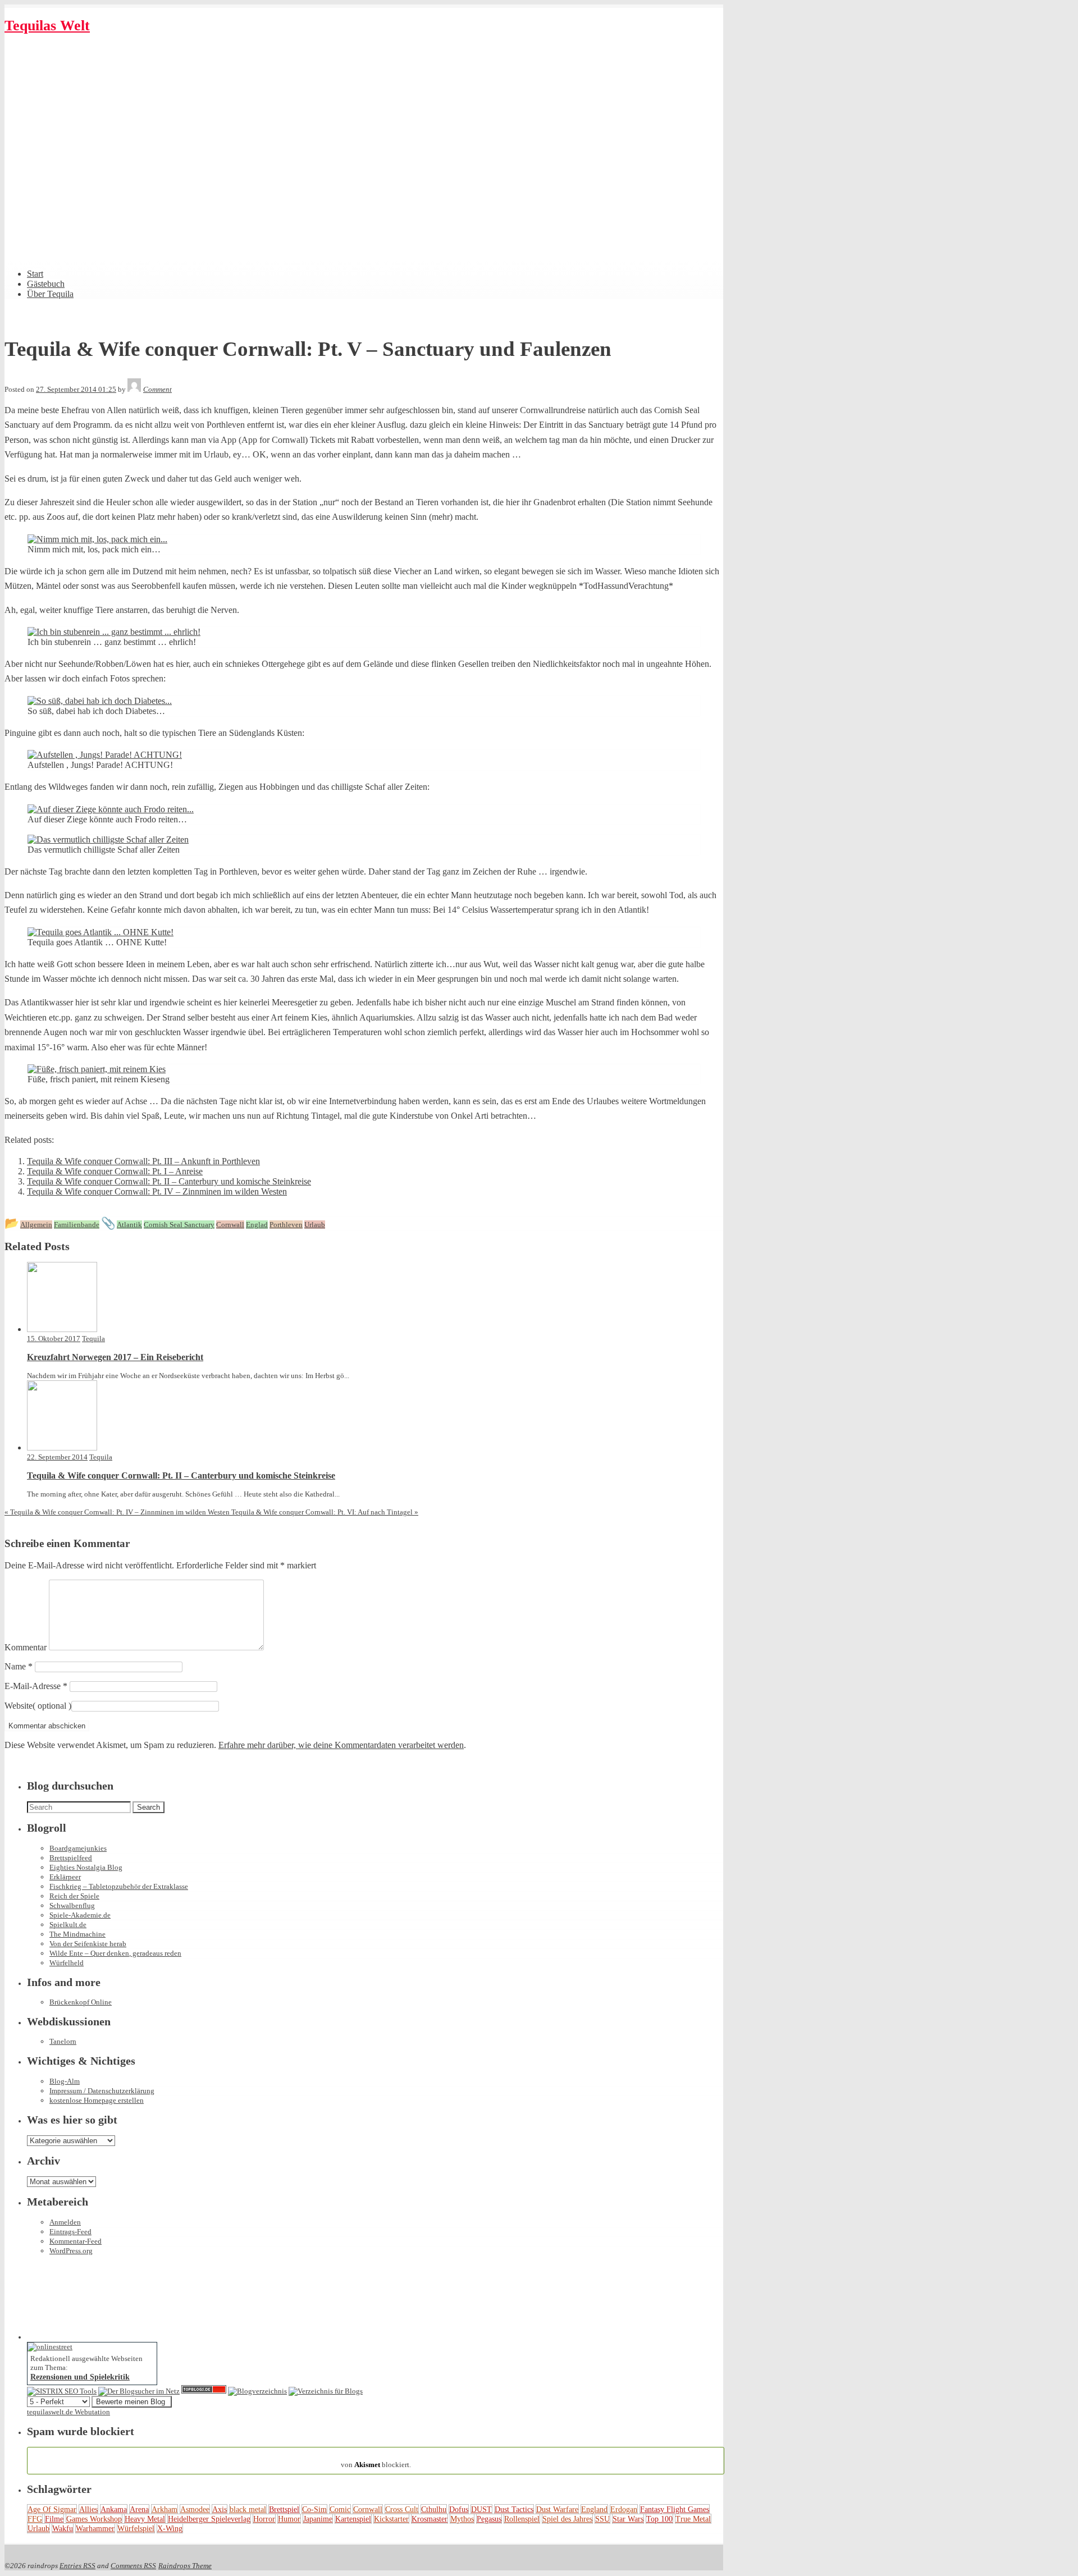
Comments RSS (133, 2566)
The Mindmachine (77, 1934)
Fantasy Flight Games (675, 2509)
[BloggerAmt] (257, 2391)
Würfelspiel (136, 2528)
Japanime (318, 2519)
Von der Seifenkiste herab (88, 1944)
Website (19, 1706)
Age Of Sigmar (52, 2509)
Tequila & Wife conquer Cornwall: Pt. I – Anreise (115, 1171)
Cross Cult (402, 2509)
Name (19, 1666)
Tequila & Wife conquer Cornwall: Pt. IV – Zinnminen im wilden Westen (157, 1191)
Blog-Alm (65, 2081)
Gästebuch (46, 284)
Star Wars (628, 2519)
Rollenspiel (522, 2519)
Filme (54, 2519)
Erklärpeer (65, 1877)
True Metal (693, 2519)
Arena (139, 2509)
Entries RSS (77, 2566)
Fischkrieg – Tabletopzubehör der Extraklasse (119, 1886)
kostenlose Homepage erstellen (97, 2100)
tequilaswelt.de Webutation (68, 2412)
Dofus (459, 2509)
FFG (35, 2519)
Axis (220, 2509)
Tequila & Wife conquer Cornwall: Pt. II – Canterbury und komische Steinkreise (169, 1181)
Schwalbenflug (72, 1905)
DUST (481, 2509)
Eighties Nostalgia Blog (86, 1867)
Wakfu (63, 2528)
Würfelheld (67, 1963)
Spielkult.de (68, 1925)
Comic (340, 2509)
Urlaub (38, 2528)
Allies (88, 2509)
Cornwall (368, 2509)
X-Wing (170, 2528)
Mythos (462, 2519)
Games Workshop (94, 2519)
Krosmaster (430, 2519)
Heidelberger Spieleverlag (209, 2519)
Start (35, 274)
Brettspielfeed (71, 1858)
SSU (602, 2519)
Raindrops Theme (185, 2566)
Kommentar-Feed (76, 2241)
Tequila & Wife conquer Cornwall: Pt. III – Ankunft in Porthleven (143, 1161)
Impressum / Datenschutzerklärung (102, 2091)
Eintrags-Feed (70, 2232)
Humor (289, 2519)
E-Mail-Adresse (36, 1686)
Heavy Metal (145, 2519)
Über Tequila (50, 294)
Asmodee (195, 2509)
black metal (248, 2509)
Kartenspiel (353, 2519)
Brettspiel (284, 2509)
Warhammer (95, 2528)
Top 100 (659, 2519)
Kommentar (26, 1647)
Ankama (114, 2509)
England (594, 2509)
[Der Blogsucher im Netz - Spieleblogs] (139, 2391)
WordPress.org (71, 2251)
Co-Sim (314, 2509)
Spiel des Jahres (567, 2519)
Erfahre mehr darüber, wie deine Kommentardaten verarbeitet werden (341, 1745)
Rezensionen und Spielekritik (80, 2377)
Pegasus (489, 2519)
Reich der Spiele (74, 1896)
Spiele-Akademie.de (80, 1915)
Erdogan (624, 2509)
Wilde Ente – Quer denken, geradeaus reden (115, 1953)
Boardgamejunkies (78, 1848)
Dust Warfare (557, 2509)
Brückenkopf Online (81, 2002)
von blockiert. (376, 2460)
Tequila (93, 1339)
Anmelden (65, 2222)
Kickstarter (391, 2519)
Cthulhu (434, 2509)
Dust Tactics (514, 2509)
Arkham (165, 2509)
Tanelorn (63, 2041)
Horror (264, 2519)
